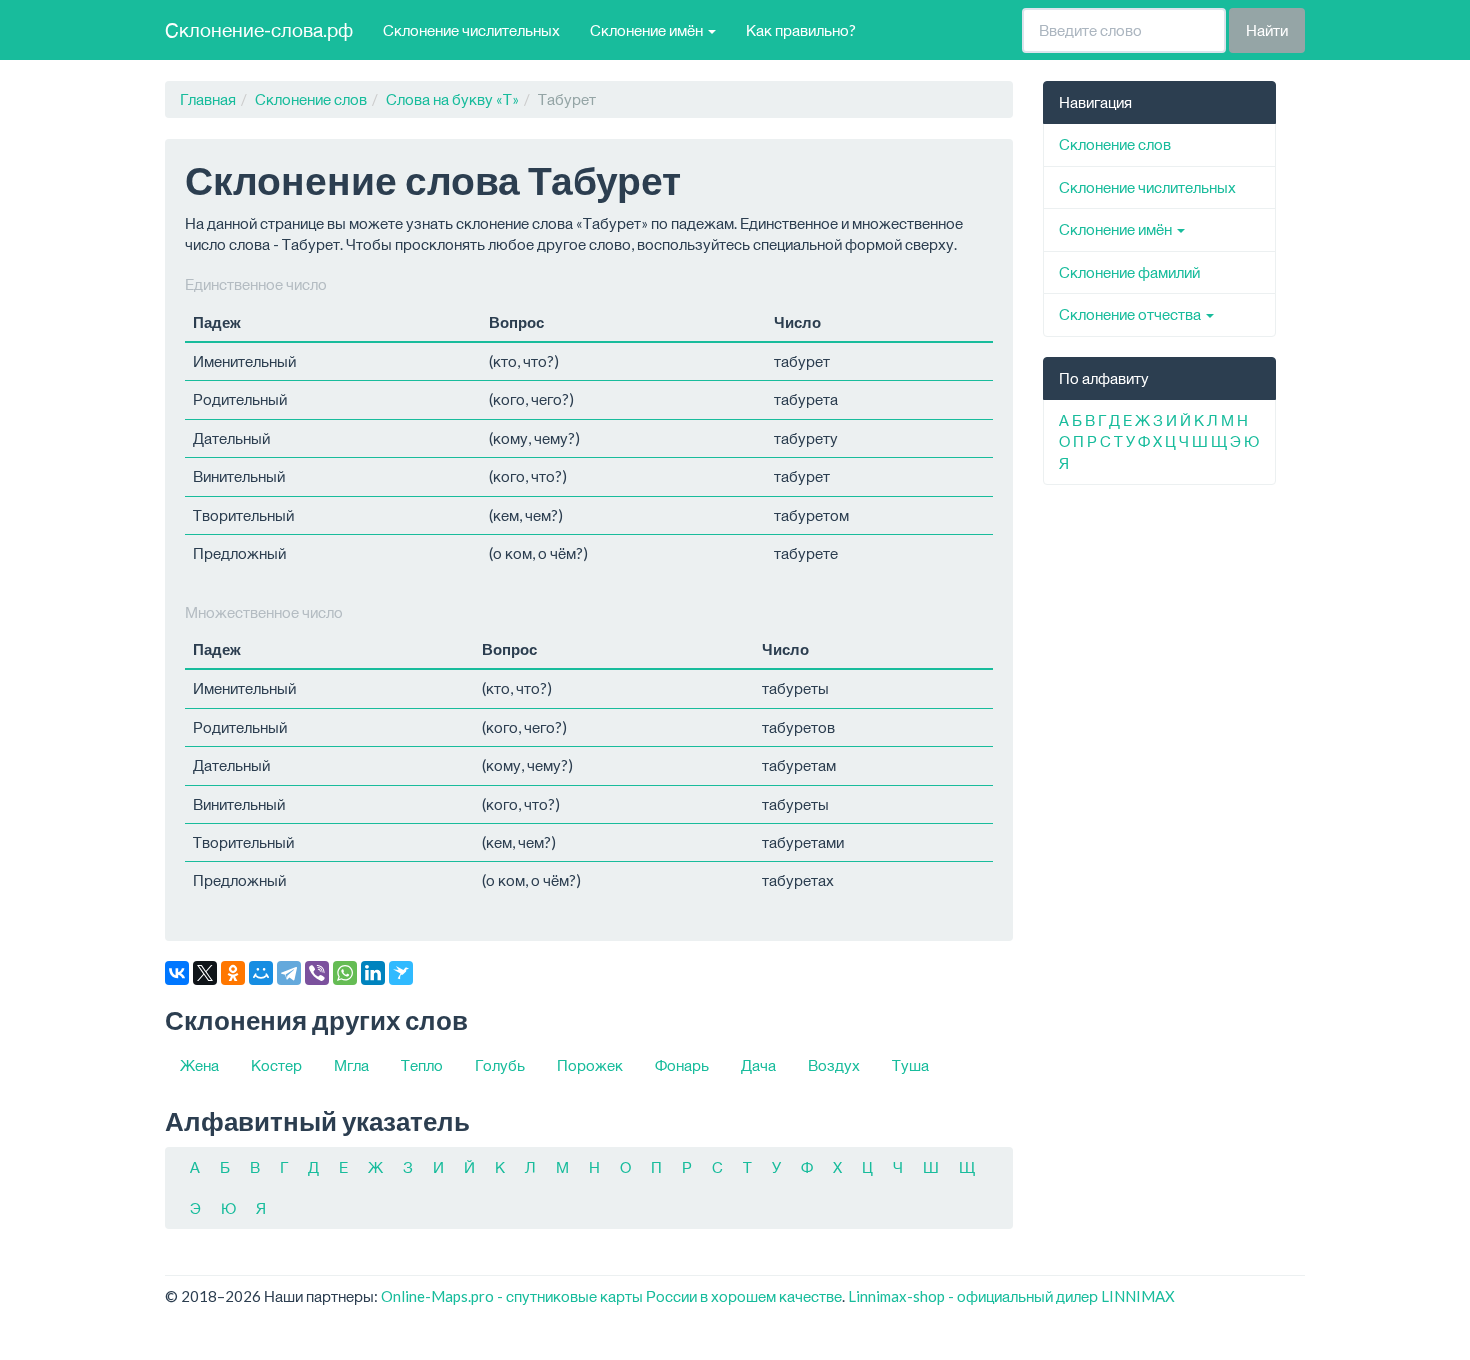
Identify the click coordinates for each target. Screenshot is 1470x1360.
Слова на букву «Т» (452, 99)
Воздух (834, 1065)
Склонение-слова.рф (259, 29)
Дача (758, 1065)
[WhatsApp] (345, 973)
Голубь (500, 1065)
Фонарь (682, 1065)
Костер (276, 1065)
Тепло (422, 1065)
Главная (208, 99)
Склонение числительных (471, 30)
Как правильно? (801, 30)
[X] (205, 973)
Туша (910, 1065)
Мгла (351, 1065)
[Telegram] (289, 973)
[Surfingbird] (401, 973)
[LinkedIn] (373, 973)
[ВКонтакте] (177, 973)
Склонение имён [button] (648, 30)
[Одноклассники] (233, 973)
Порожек (590, 1065)
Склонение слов (311, 99)
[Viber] (317, 973)
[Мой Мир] (261, 973)
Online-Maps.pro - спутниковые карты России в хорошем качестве (611, 1296)
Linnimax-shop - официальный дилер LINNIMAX (1011, 1296)
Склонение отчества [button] (1131, 314)
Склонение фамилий (1129, 272)
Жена (199, 1065)
